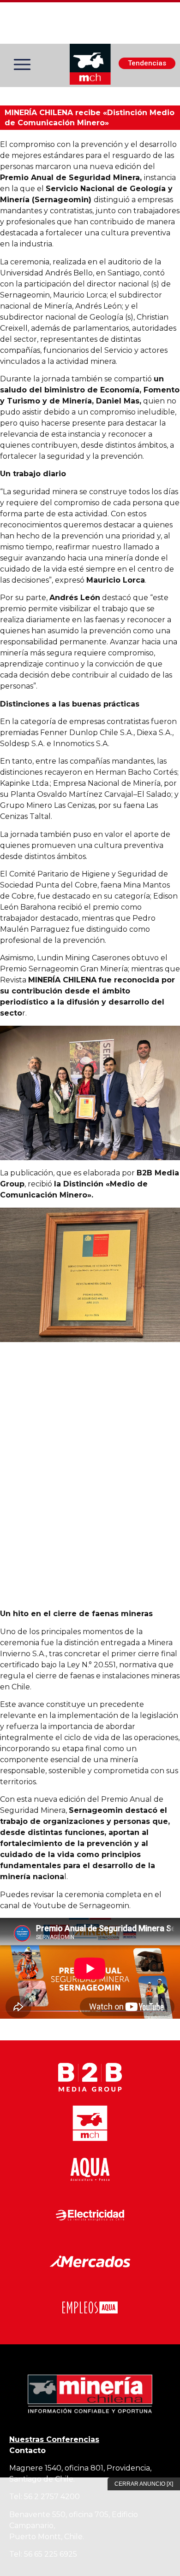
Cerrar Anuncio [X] (144, 2484)
